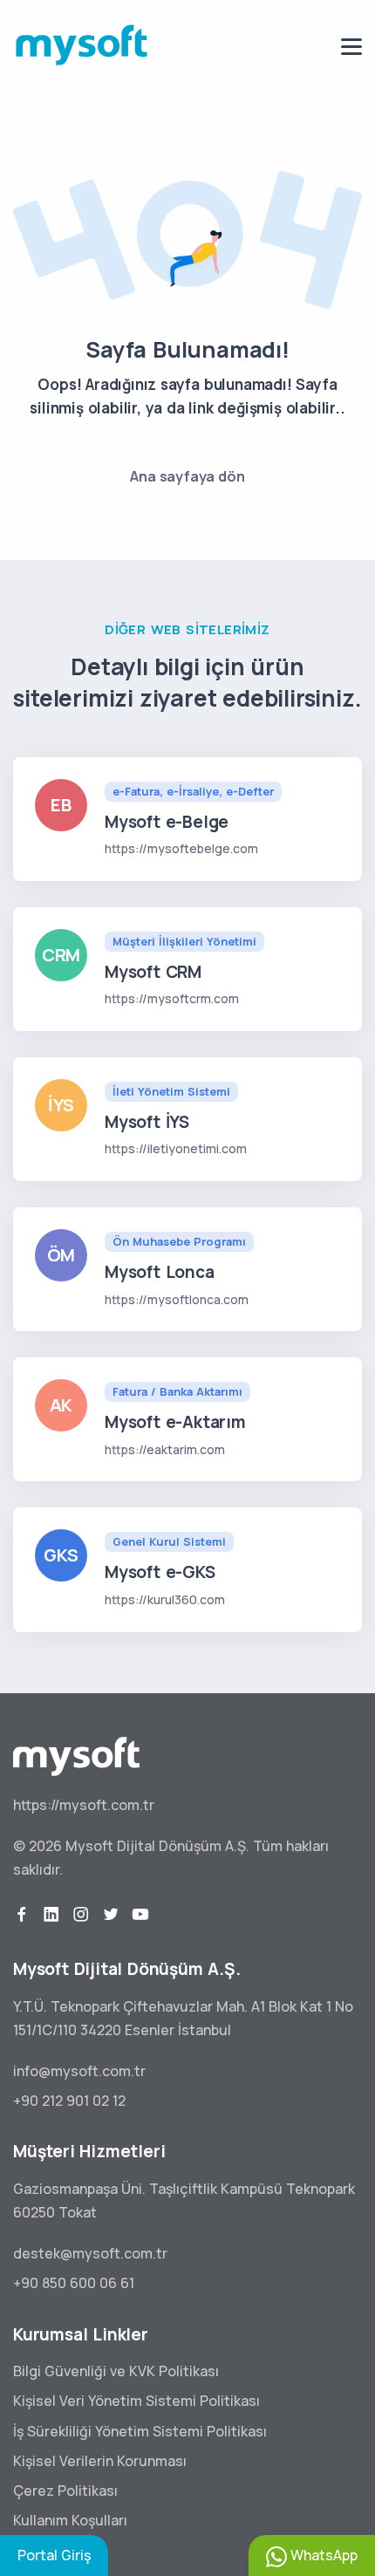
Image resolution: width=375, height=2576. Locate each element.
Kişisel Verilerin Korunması (100, 2461)
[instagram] (81, 1915)
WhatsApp (322, 2555)
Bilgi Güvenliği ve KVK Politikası (116, 2371)
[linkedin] (51, 1915)
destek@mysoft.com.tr (90, 2253)
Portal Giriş (54, 2555)
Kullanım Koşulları (70, 2520)
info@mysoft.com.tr (79, 2071)
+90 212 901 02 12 (69, 2101)
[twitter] (111, 1915)
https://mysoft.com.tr (84, 1805)
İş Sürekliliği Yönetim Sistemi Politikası (140, 2431)
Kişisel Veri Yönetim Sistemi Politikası (136, 2401)
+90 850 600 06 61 (74, 2283)
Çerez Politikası (65, 2491)
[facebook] (22, 1915)
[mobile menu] (351, 47)
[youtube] (140, 1915)
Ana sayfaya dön (187, 476)
